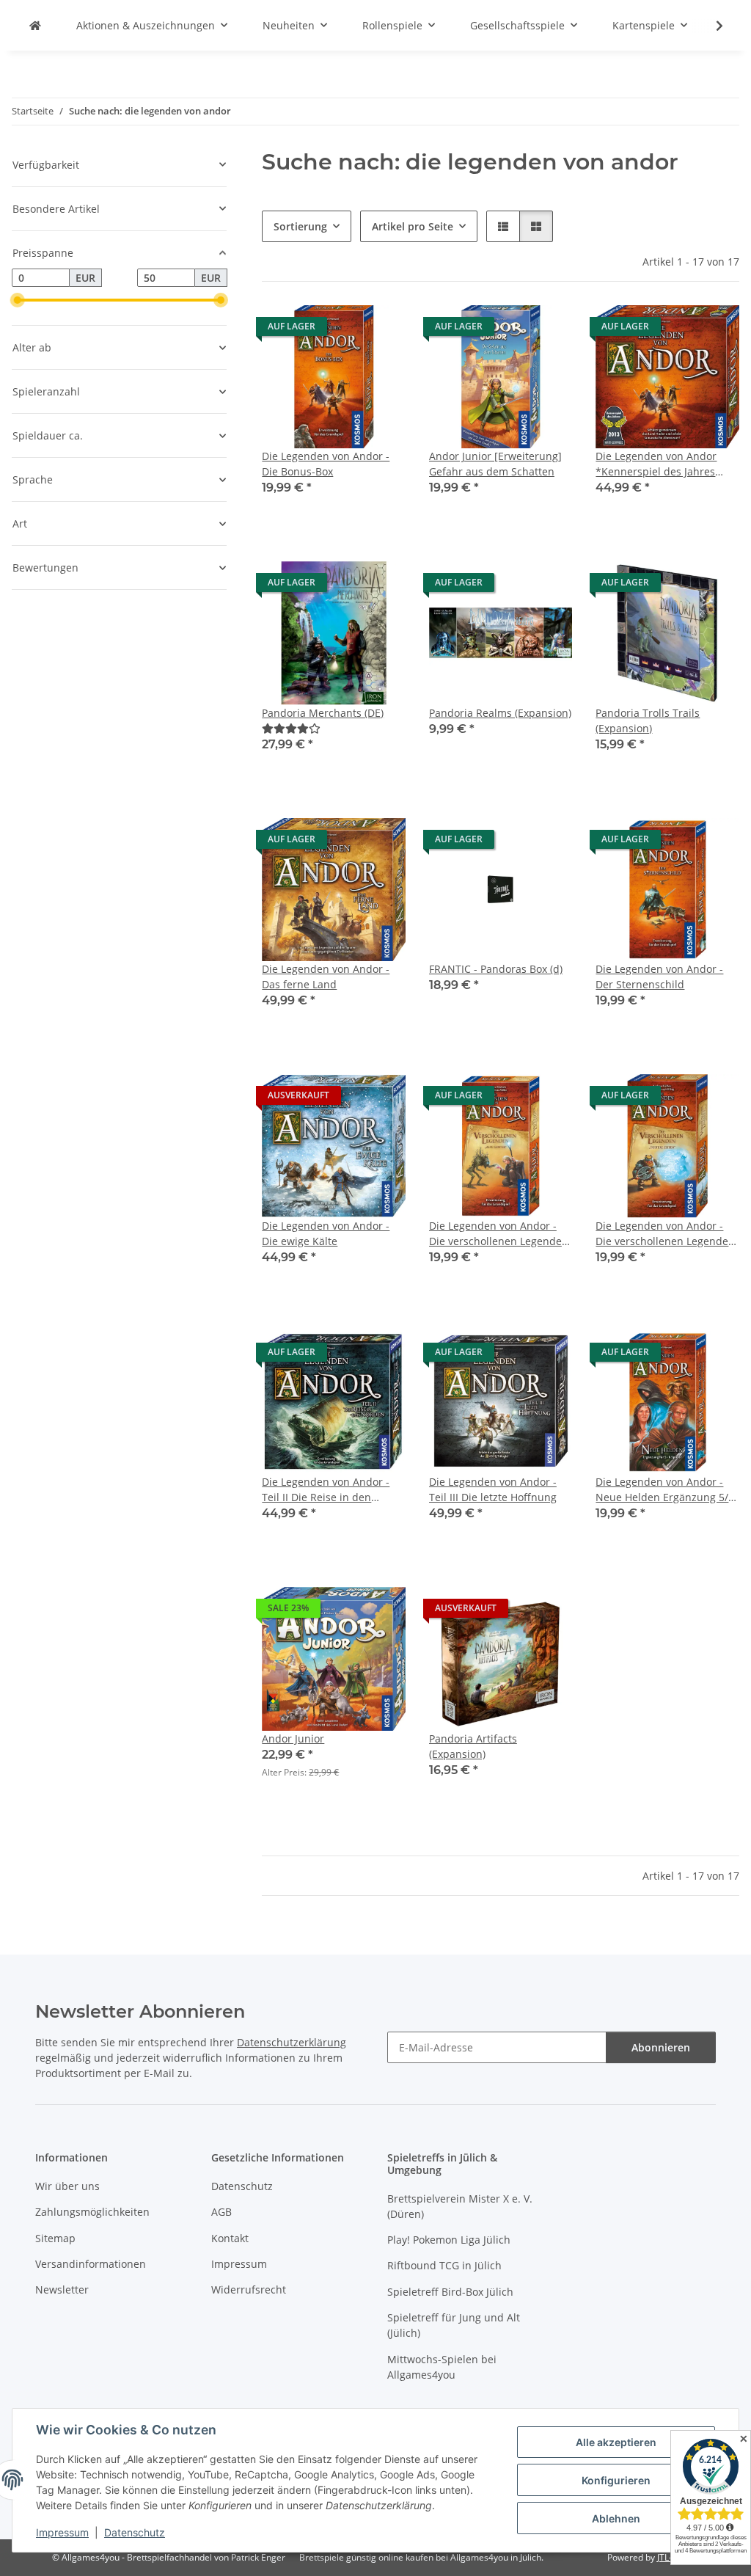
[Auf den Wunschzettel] (381, 330)
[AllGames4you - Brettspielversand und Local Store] (35, 25)
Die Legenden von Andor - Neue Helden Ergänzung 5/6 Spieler (665, 1490)
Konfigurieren (616, 2480)
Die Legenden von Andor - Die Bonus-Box (326, 464)
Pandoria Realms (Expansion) (500, 713)
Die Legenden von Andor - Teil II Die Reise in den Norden (326, 1490)
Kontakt (230, 2238)
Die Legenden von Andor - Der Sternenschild (659, 977)
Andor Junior (293, 1738)
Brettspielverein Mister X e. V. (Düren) (460, 2206)
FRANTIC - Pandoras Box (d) (496, 969)
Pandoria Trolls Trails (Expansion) (648, 720)
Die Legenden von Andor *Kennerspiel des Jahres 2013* (656, 464)
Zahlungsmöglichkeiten (92, 2212)
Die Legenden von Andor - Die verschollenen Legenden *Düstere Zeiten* (665, 1234)
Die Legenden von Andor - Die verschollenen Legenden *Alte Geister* (499, 1234)
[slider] (18, 300)
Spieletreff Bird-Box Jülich (450, 2292)
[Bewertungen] (291, 728)
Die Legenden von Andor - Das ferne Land (326, 977)
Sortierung (300, 226)
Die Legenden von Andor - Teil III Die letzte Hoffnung (493, 1489)
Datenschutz (135, 2532)
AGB (221, 2212)
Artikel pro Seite (413, 226)
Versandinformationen (91, 2264)
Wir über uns (67, 2186)
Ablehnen (616, 2518)
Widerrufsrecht (249, 2289)
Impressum (62, 2532)
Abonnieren (661, 2047)
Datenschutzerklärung (292, 2042)
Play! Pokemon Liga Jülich (449, 2240)
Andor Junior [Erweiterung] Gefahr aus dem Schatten (495, 464)
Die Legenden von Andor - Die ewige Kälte (326, 1233)
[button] (710, 26)
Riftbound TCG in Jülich (444, 2265)
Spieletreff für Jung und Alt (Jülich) (454, 2325)
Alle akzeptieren (616, 2442)
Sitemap (55, 2238)
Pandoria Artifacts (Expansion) (473, 1746)
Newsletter (62, 2289)
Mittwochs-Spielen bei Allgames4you (442, 2367)
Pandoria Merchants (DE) (323, 713)
